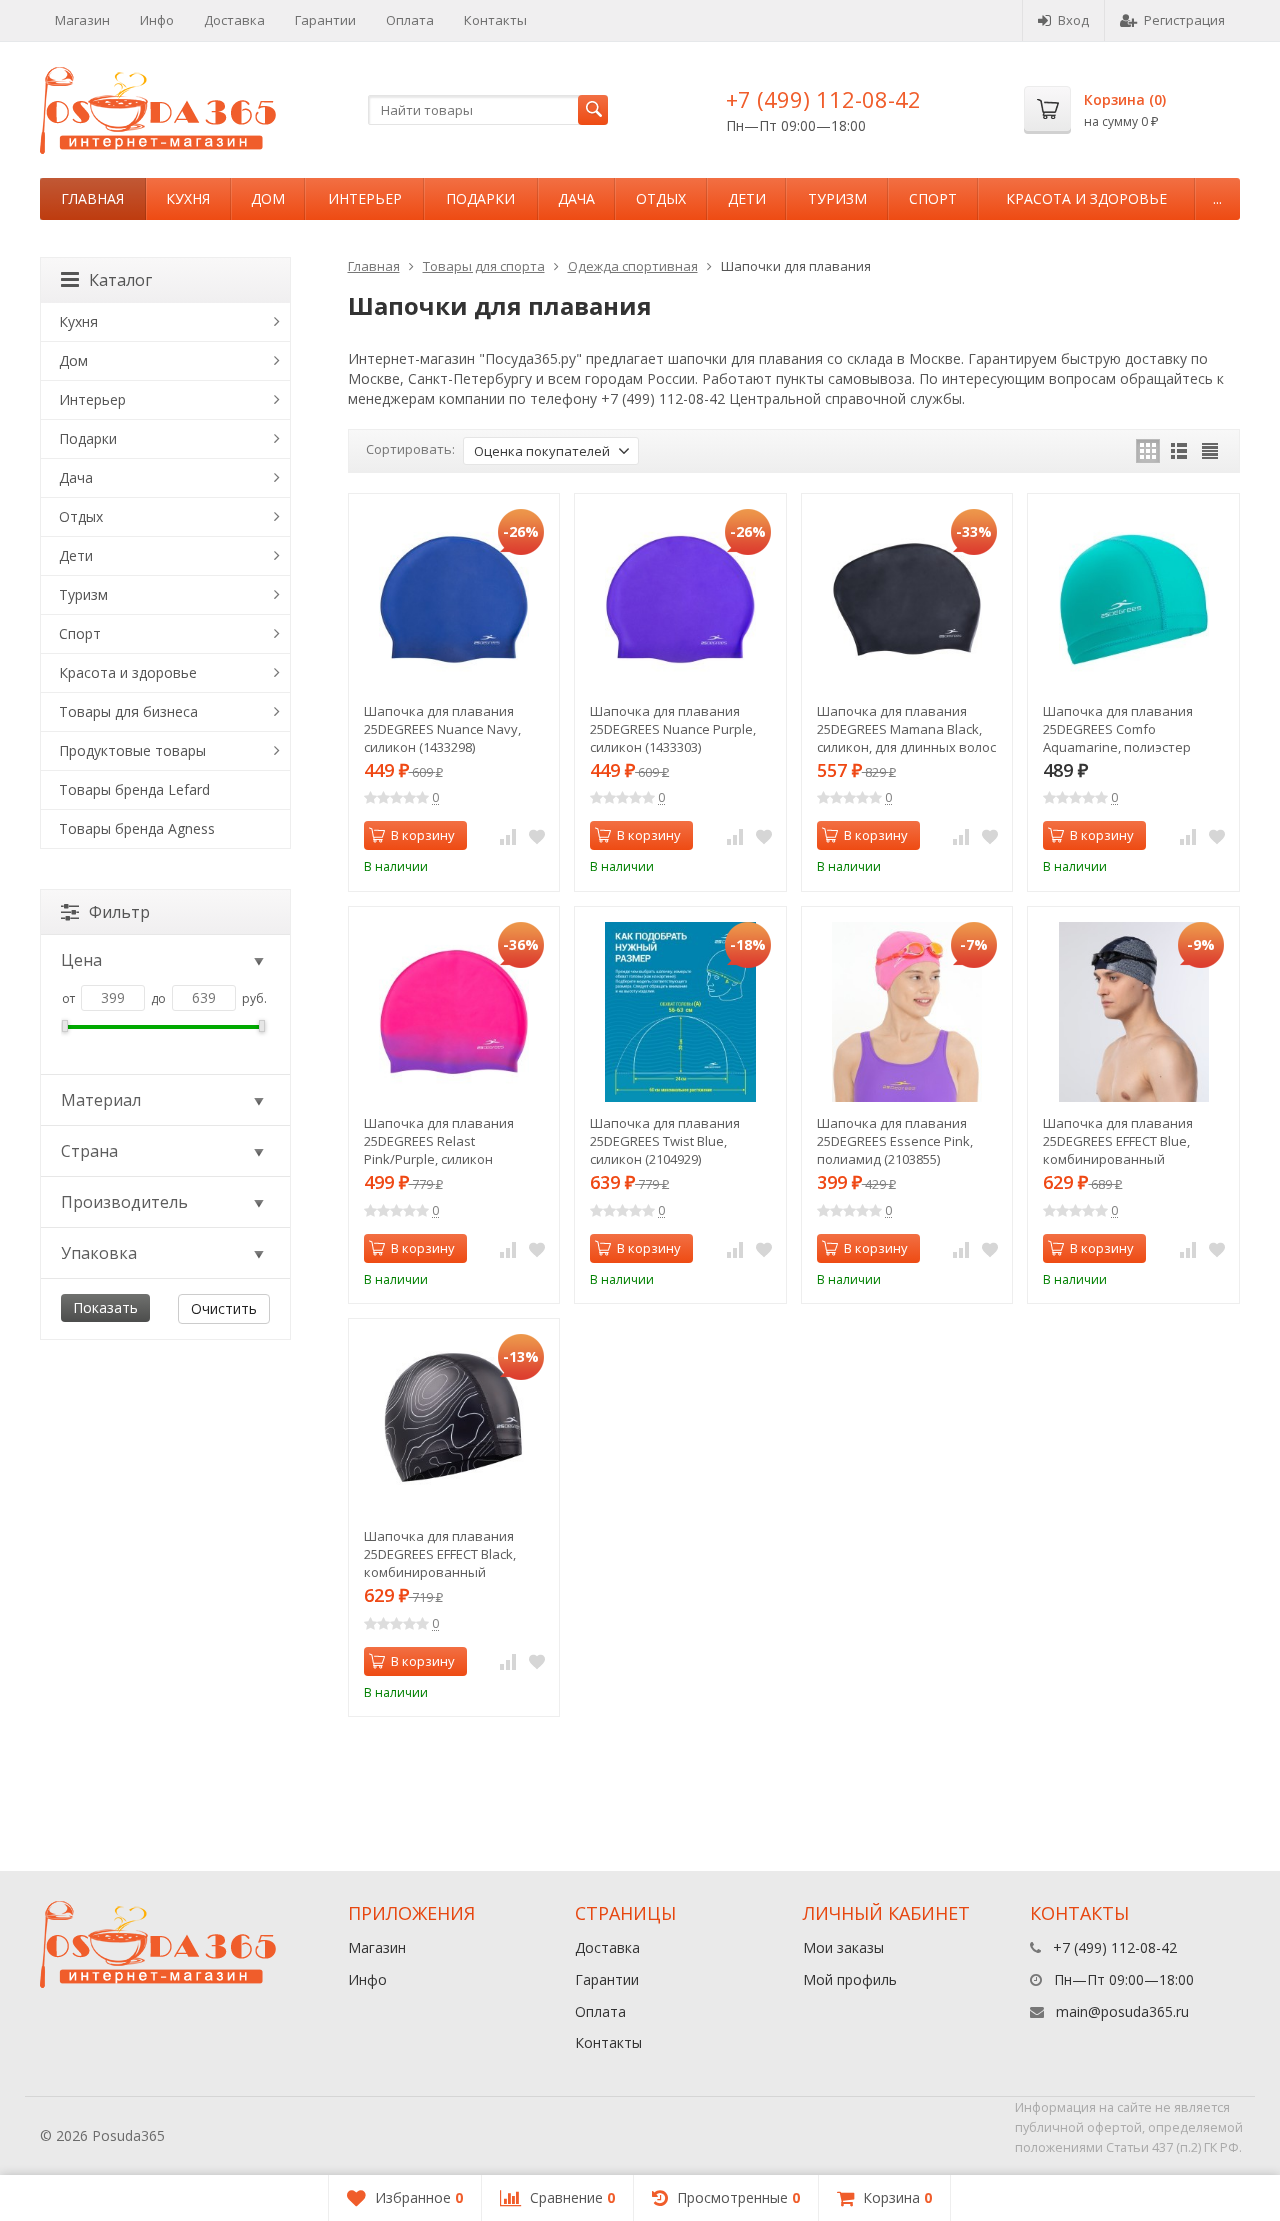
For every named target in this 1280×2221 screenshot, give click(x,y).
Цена (81, 960)
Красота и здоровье (1086, 198)
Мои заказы (843, 1947)
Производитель (124, 1202)
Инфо (157, 20)
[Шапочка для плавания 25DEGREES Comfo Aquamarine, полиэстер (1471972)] (1133, 599)
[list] (1179, 451)
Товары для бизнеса (128, 711)
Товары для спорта (484, 266)
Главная (92, 198)
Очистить (224, 1308)
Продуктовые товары (132, 750)
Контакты (495, 20)
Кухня (188, 198)
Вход (1073, 20)
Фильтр (119, 912)
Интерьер (365, 198)
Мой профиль (850, 1979)
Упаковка (99, 1253)
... (1217, 198)
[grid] (1148, 451)
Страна (89, 1151)
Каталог (120, 280)
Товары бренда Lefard (134, 789)
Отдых (661, 198)
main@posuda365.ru (1122, 2011)
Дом (268, 198)
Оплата (410, 20)
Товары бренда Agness (137, 828)
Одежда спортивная (633, 266)
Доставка (234, 20)
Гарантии (325, 20)
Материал (101, 1100)
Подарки (480, 198)
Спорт (933, 198)
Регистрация (1184, 20)
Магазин (82, 20)
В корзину (423, 835)
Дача (576, 198)
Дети (747, 198)
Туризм (837, 198)
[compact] (1210, 451)
